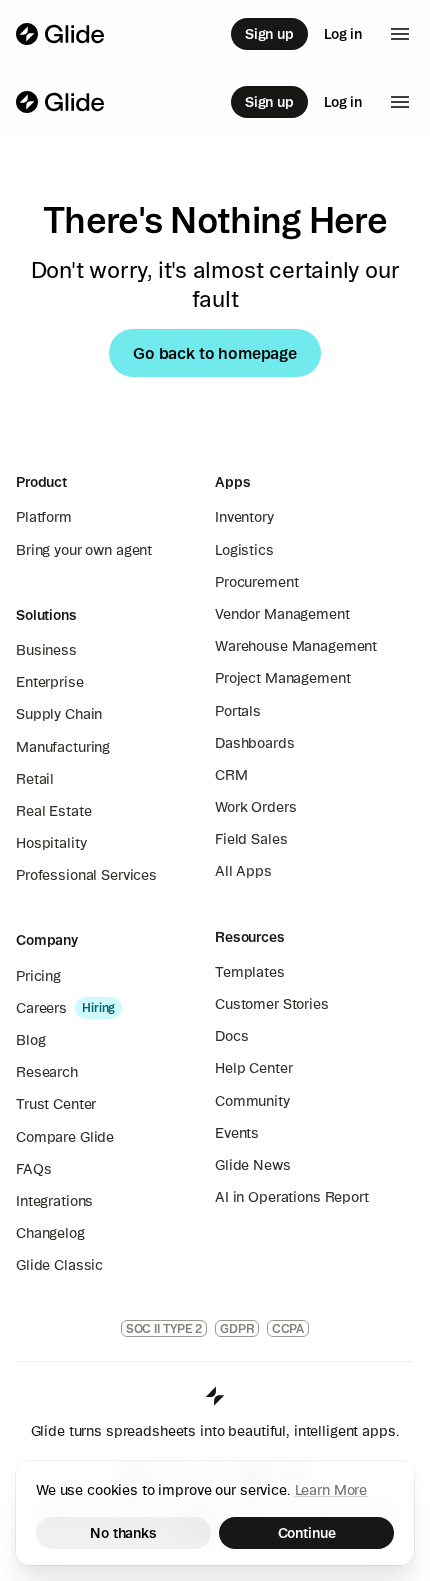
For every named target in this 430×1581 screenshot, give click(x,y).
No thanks (123, 1533)
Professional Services (86, 875)
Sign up (269, 34)
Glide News (253, 1165)
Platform (44, 517)
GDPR (237, 1328)
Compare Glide (65, 1137)
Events (237, 1133)
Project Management (282, 678)
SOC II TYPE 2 (164, 1328)
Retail (35, 779)
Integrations (54, 1201)
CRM (231, 775)
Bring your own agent (84, 550)
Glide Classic (59, 1265)
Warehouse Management (296, 646)
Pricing (38, 976)
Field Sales (251, 839)
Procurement (256, 582)
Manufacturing (63, 747)
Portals (238, 711)
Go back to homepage (215, 353)
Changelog (50, 1233)
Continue (307, 1533)
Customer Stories (272, 1004)
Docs (231, 1036)
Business (46, 650)
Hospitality (51, 843)
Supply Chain (59, 714)
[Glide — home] (60, 34)
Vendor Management (282, 614)
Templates (250, 972)
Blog (30, 1040)
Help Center (253, 1068)
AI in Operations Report (292, 1197)
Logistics (244, 550)
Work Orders (255, 807)
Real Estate (53, 811)
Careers (41, 1008)
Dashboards (255, 743)
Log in (343, 34)
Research (47, 1072)
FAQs (33, 1169)
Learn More (331, 1490)
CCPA (288, 1328)
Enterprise (50, 682)
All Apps (243, 871)
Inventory (244, 517)
